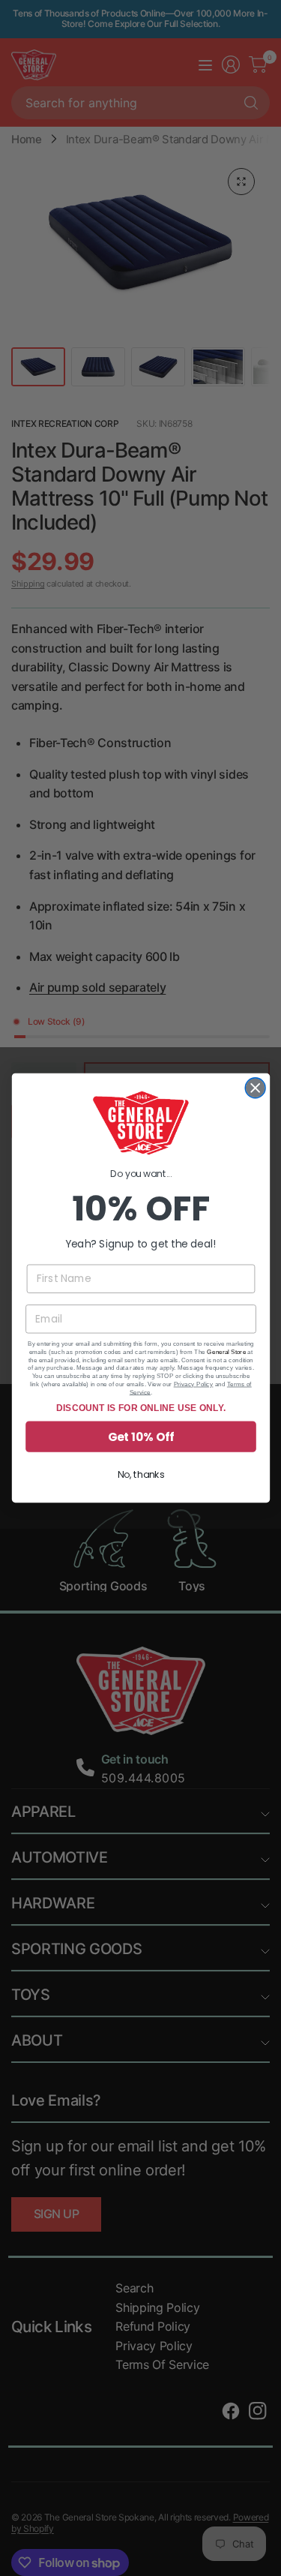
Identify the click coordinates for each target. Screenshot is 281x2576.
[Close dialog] (255, 1088)
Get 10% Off (140, 1436)
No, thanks (140, 1474)
